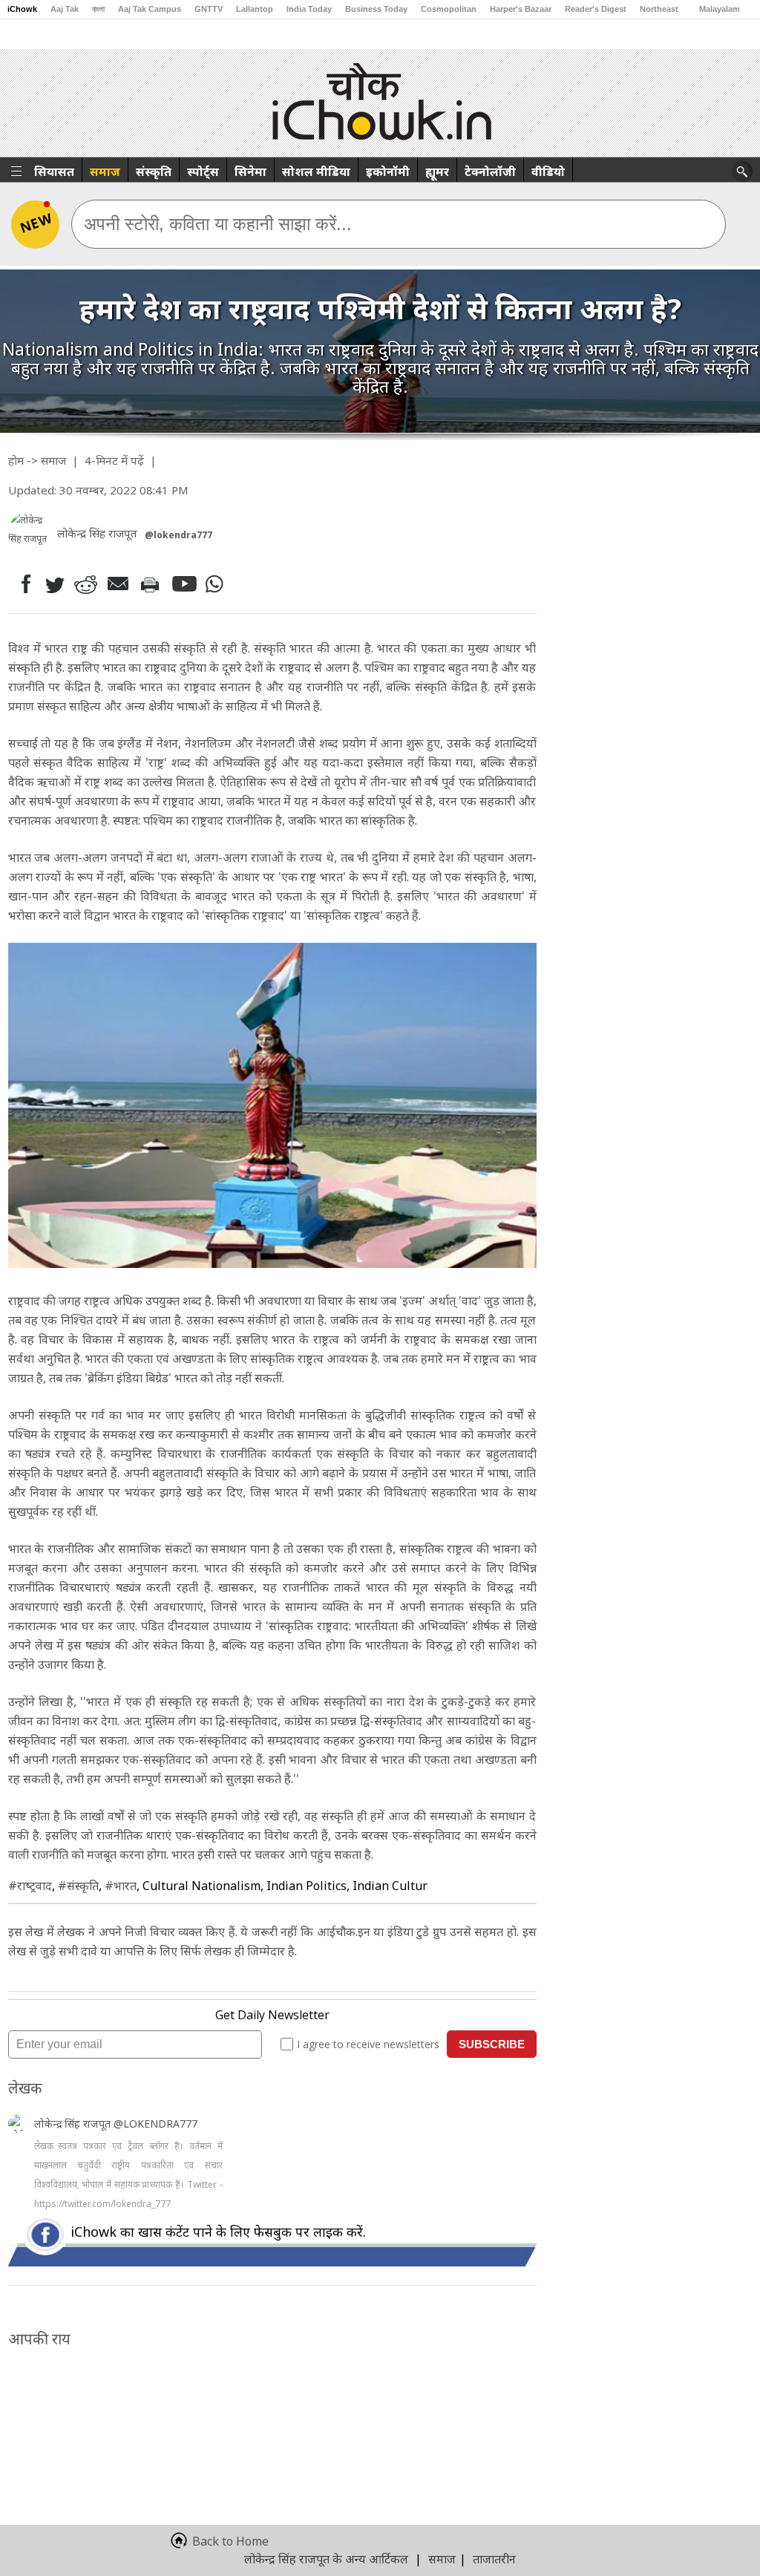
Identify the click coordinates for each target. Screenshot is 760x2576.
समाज (105, 171)
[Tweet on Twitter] (54, 584)
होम (16, 460)
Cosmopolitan (449, 9)
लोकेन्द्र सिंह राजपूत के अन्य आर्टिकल (326, 2559)
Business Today (376, 9)
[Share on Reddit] (87, 584)
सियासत (54, 171)
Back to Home (230, 2541)
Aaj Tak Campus (150, 9)
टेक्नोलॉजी (490, 171)
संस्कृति (154, 171)
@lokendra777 (178, 535)
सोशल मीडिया (316, 171)
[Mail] (120, 584)
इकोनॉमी (388, 171)
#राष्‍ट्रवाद (30, 1886)
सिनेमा (250, 171)
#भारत (121, 1886)
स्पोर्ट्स (203, 171)
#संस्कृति (78, 1886)
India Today (309, 9)
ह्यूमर (437, 171)
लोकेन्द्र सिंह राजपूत (74, 2124)
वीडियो (548, 171)
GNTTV (209, 9)
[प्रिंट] (153, 584)
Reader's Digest (596, 9)
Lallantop (255, 9)
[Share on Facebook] (23, 584)
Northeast (659, 9)
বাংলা (98, 9)
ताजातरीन (494, 2559)
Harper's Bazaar (521, 9)
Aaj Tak (65, 9)
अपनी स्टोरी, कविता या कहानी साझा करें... (218, 224)
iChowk (22, 9)
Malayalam (720, 9)
